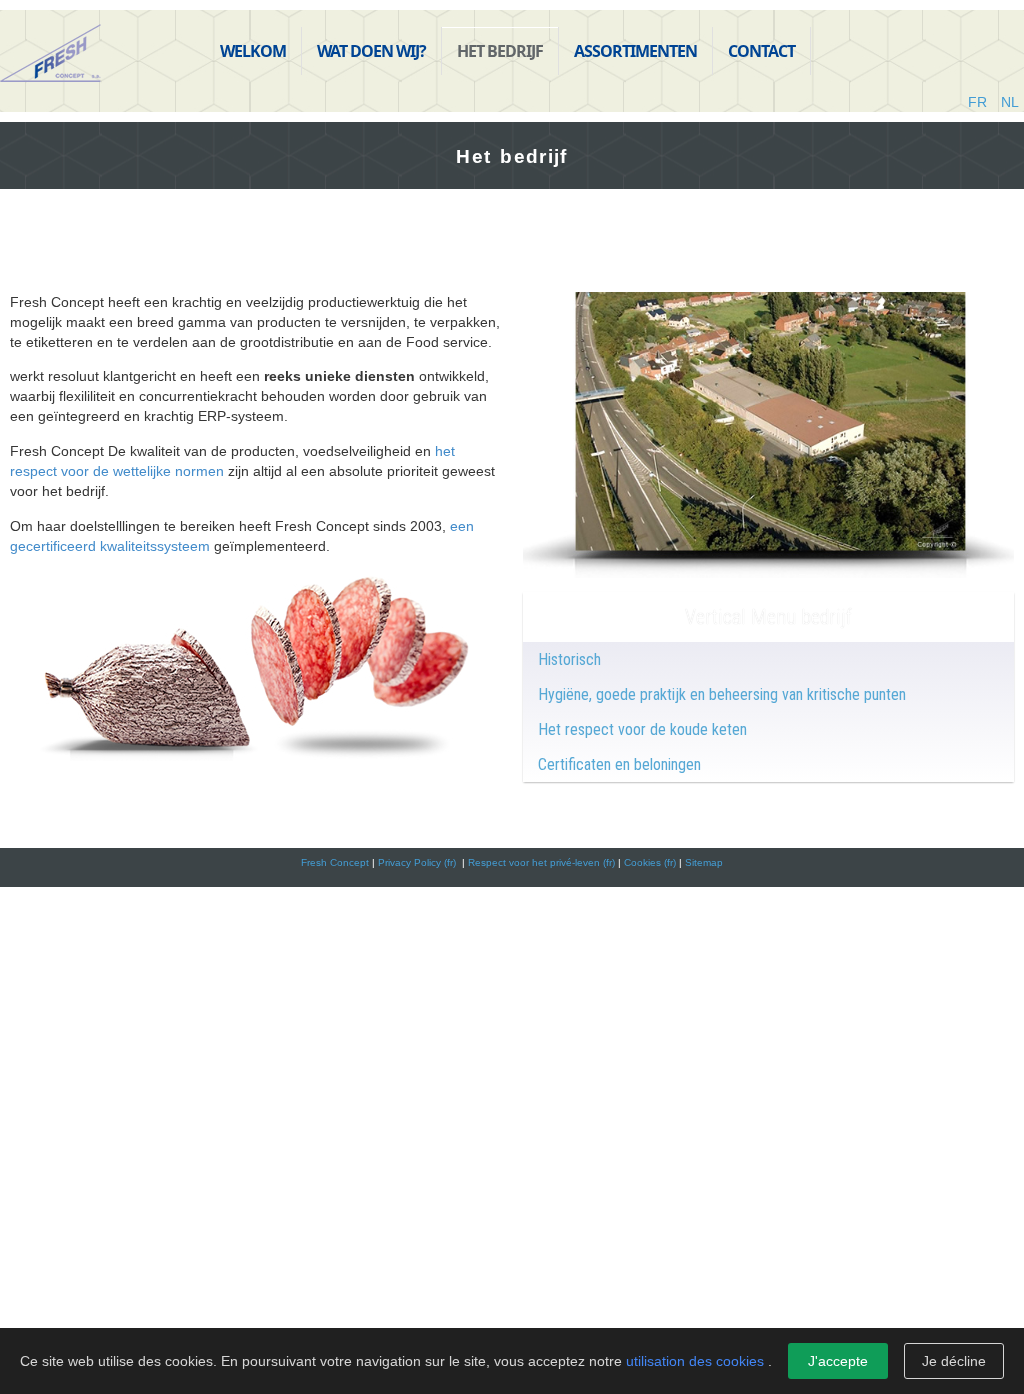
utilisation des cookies (695, 1361)
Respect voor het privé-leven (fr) (541, 862)
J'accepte (838, 1361)
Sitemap (704, 862)
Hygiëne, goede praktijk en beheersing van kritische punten (722, 694)
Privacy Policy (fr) (418, 862)
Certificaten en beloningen (619, 764)
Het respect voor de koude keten (642, 729)
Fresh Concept (335, 862)
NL (1010, 102)
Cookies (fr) (650, 862)
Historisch (569, 659)
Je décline (954, 1361)
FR (979, 102)
